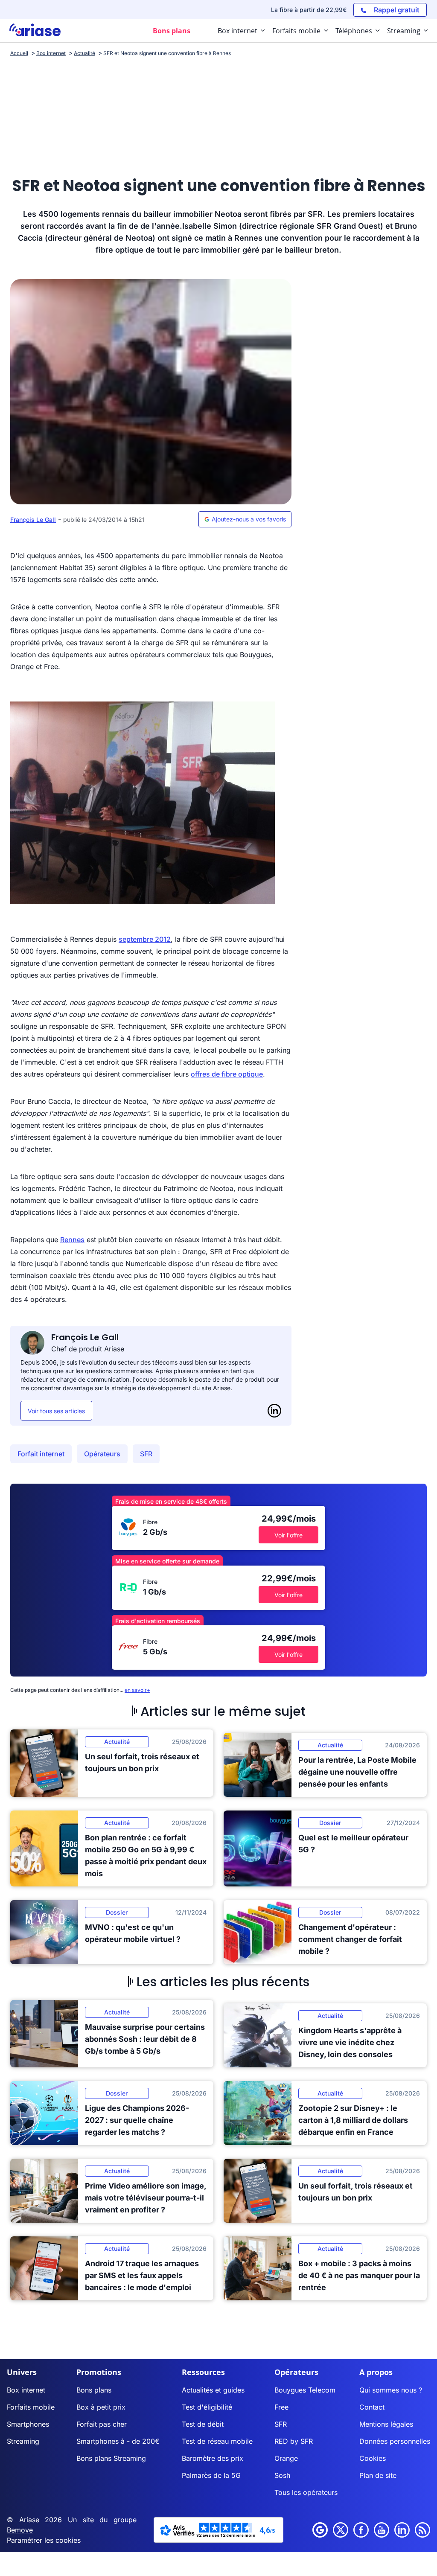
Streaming (23, 2441)
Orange (286, 2458)
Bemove (20, 2530)
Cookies (373, 2458)
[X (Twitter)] (341, 2530)
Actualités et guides (213, 2390)
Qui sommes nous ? (391, 2390)
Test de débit (203, 2424)
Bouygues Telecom (305, 2390)
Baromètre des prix (213, 2458)
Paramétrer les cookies (44, 2540)
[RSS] (422, 2530)
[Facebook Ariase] (361, 2530)
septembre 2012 (145, 939)
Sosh (282, 2475)
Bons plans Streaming (111, 2458)
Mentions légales (386, 2424)
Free (281, 2407)
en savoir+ (137, 1690)
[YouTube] (382, 2530)
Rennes (72, 1240)
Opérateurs (102, 1454)
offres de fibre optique (227, 1074)
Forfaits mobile (31, 2407)
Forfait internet (41, 1454)
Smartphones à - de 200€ (118, 2441)
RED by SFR (294, 2441)
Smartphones (28, 2424)
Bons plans (94, 2390)
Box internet (26, 2390)
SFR (146, 1454)
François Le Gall (33, 520)
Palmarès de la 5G (211, 2475)
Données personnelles (395, 2441)
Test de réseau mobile (217, 2441)
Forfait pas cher (102, 2424)
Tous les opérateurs (306, 2492)
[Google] (320, 2530)
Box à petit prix (101, 2407)
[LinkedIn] (274, 1411)
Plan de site (378, 2475)
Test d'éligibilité (207, 2407)
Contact (372, 2407)
